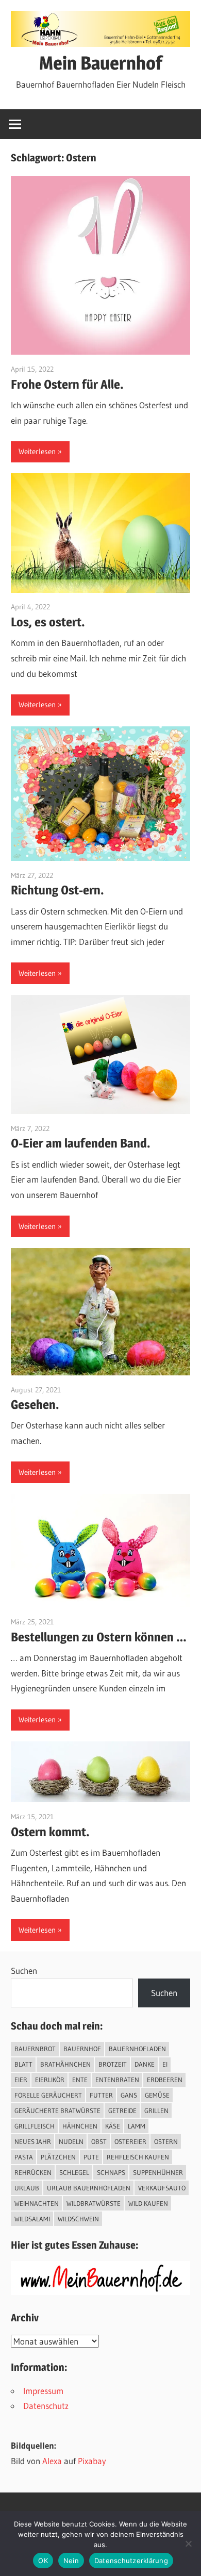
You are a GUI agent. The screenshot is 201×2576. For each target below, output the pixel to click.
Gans (129, 2095)
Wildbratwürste (94, 2203)
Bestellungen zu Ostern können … (99, 1637)
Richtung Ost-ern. (57, 890)
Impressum (43, 2391)
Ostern (166, 2141)
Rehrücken (33, 2172)
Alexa (52, 2461)
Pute (91, 2157)
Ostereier (130, 2141)
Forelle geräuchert (48, 2095)
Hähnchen (80, 2126)
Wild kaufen (148, 2203)
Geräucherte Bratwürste (57, 2110)
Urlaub (27, 2188)
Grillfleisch (35, 2126)
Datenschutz (46, 2406)
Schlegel (74, 2172)
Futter (101, 2095)
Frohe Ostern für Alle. (67, 384)
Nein (71, 2561)
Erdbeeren (165, 2080)
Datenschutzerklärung (131, 2561)
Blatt (23, 2064)
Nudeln (71, 2141)
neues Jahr (33, 2141)
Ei (165, 2064)
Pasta (24, 2157)
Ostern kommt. (50, 1832)
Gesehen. (35, 1405)
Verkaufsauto (162, 2188)
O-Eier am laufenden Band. (81, 1143)
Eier (21, 2080)
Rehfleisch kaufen (138, 2157)
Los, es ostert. (48, 622)
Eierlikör (50, 2080)
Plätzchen (58, 2157)
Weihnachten (37, 2203)
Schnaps (111, 2172)
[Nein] (188, 2544)
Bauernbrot (35, 2049)
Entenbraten (117, 2080)
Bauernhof (82, 2049)
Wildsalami (32, 2219)
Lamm (137, 2126)
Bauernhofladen (137, 2049)
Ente (80, 2080)
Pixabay (92, 2461)
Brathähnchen (65, 2064)
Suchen (24, 1971)
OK (43, 2561)
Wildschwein (78, 2219)
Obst (99, 2141)
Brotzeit (113, 2064)
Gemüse (157, 2095)
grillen (156, 2110)
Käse (113, 2126)
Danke (145, 2064)
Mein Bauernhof (101, 63)
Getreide (122, 2110)
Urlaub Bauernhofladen (89, 2188)
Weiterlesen (37, 451)
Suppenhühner (158, 2172)
